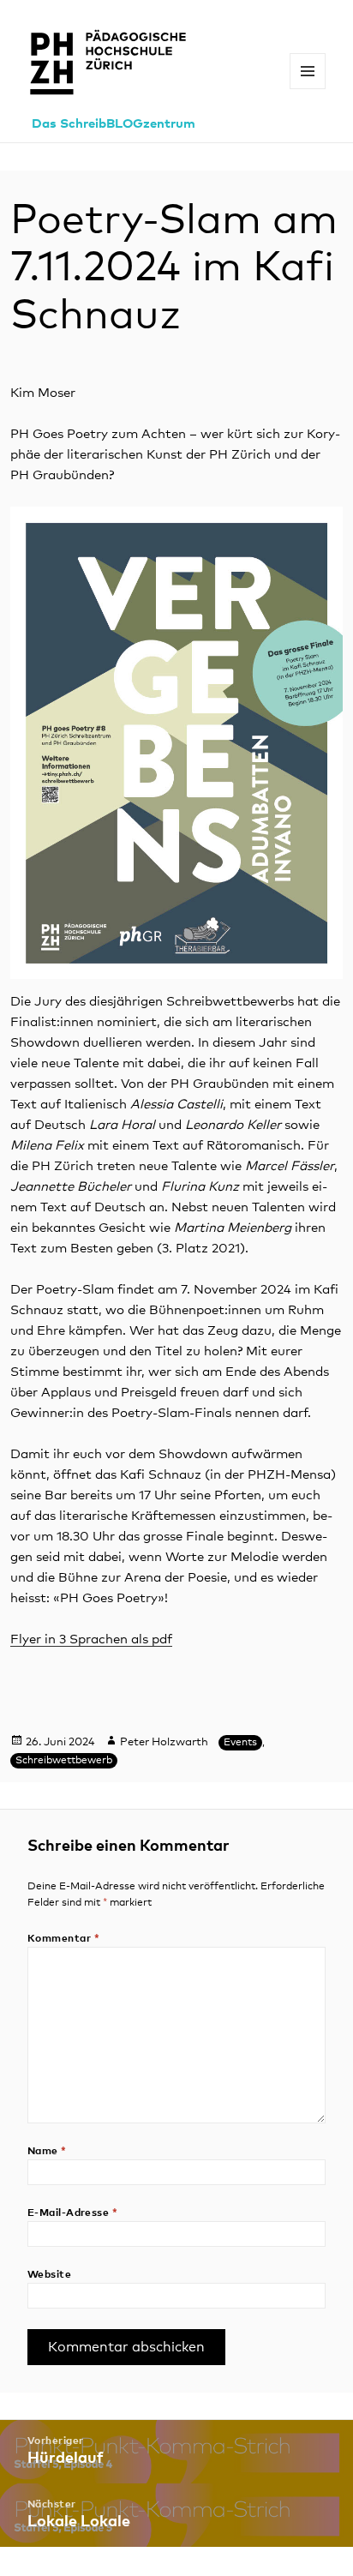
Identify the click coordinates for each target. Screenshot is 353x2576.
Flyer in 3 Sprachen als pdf (91, 1639)
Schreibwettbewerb (64, 1761)
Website (49, 2275)
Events (240, 1743)
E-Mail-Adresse (73, 2213)
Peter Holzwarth (164, 1742)
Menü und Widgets (308, 89)
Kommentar (63, 1939)
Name (47, 2152)
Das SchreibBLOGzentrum (114, 124)
